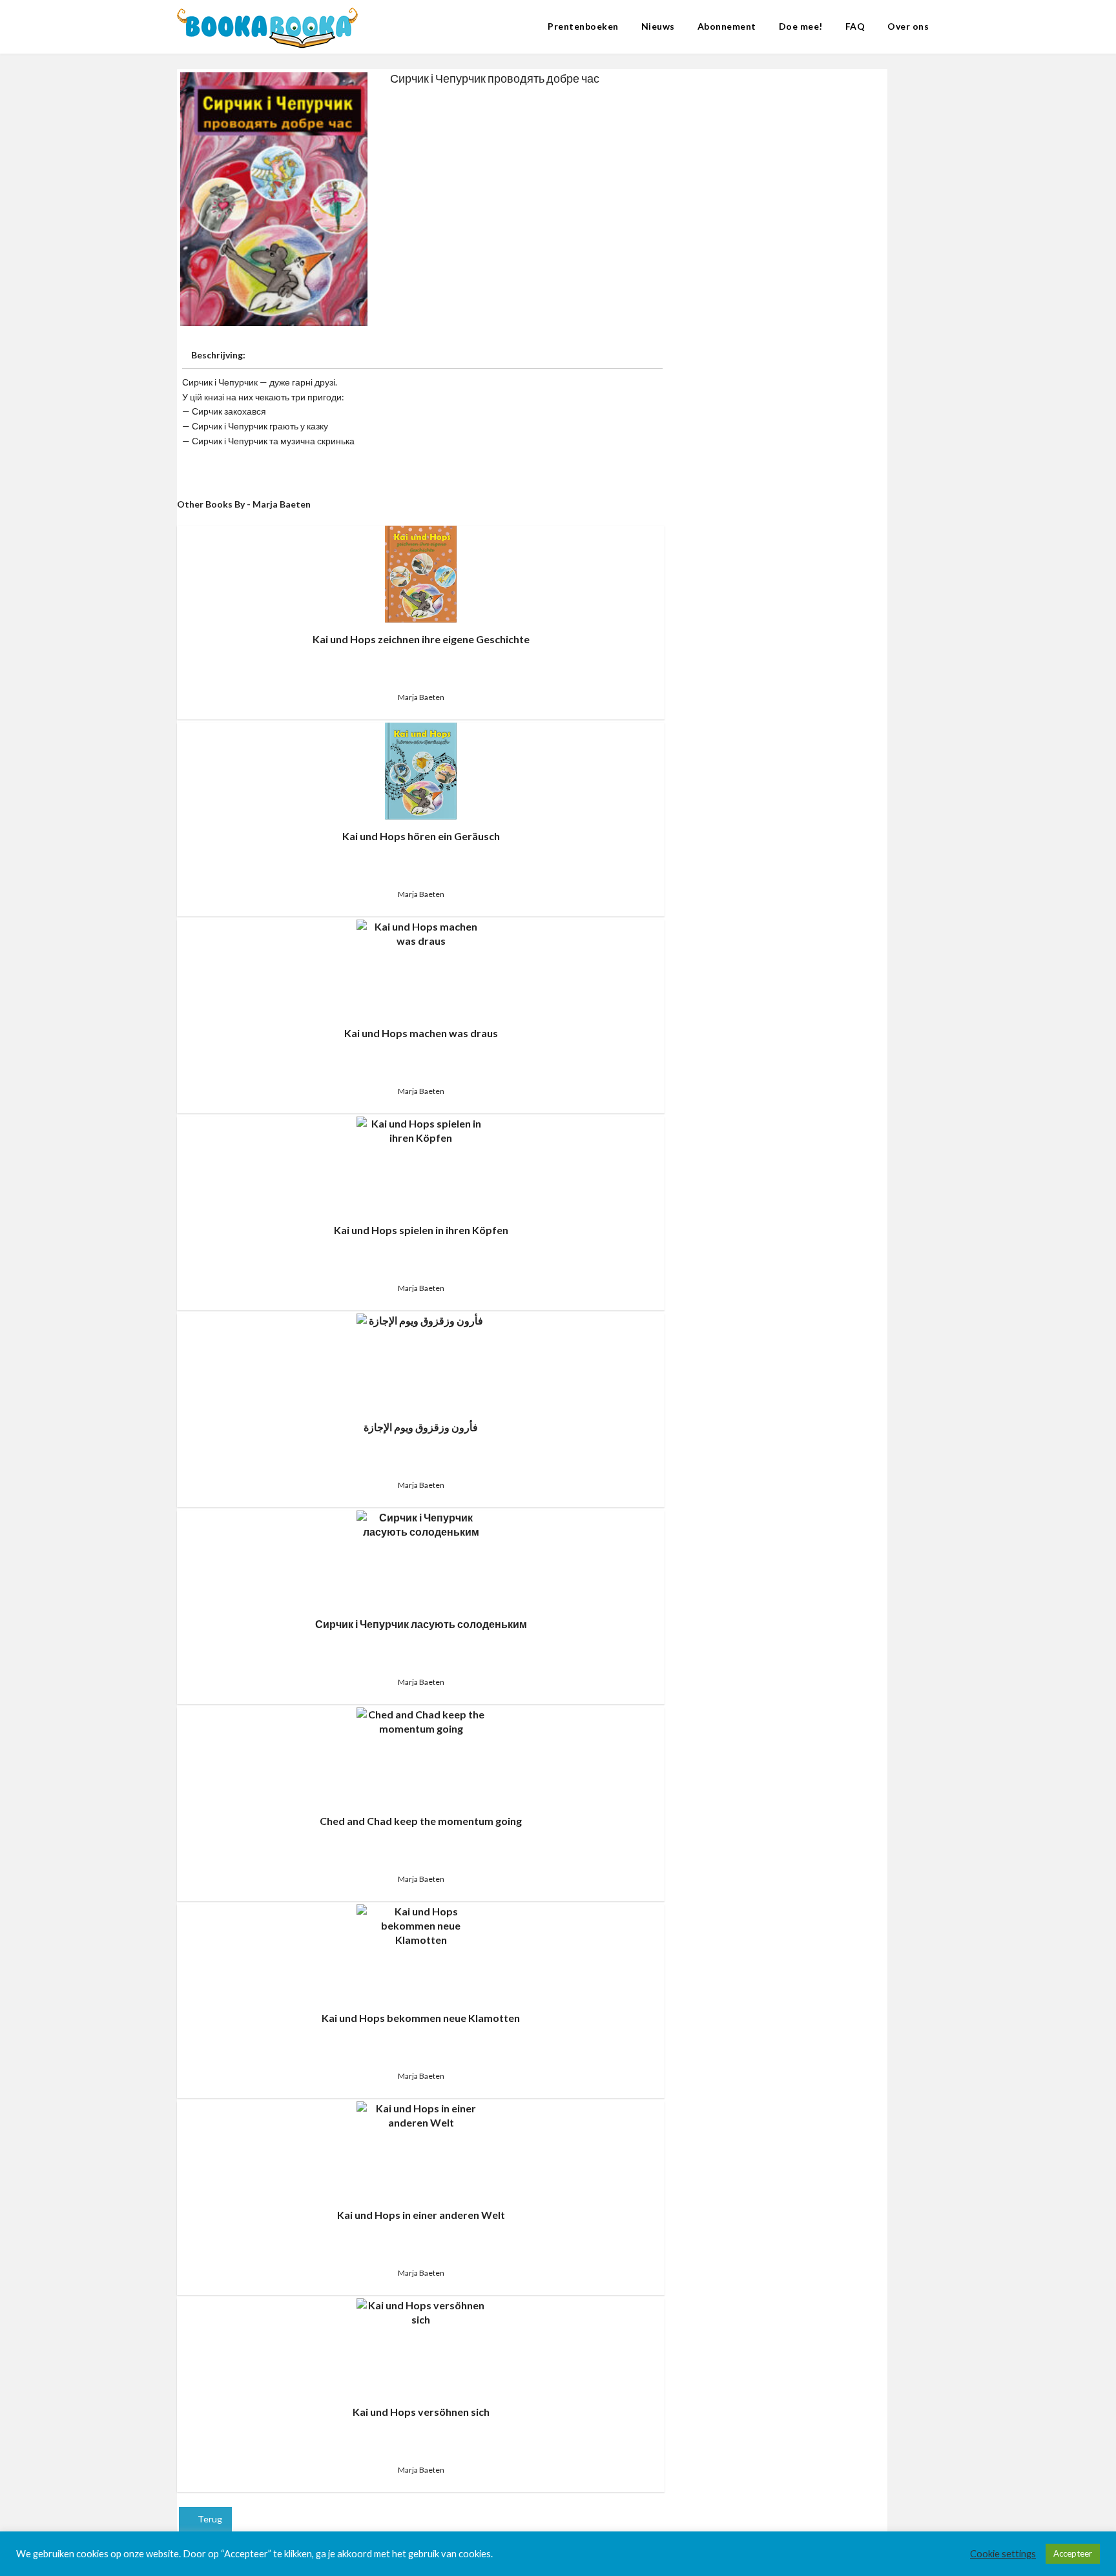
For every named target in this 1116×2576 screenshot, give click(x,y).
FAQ (855, 26)
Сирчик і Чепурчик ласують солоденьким (421, 1624)
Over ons (908, 26)
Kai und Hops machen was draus (421, 1033)
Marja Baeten (421, 697)
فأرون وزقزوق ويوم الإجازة (421, 1427)
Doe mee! (801, 26)
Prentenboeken (583, 26)
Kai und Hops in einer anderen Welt (421, 2215)
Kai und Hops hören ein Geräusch (421, 836)
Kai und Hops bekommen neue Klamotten (421, 2018)
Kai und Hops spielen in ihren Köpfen (421, 1230)
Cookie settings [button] (1003, 2554)
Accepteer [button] (1073, 2553)
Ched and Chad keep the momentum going (421, 1821)
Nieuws (658, 26)
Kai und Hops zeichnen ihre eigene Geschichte (421, 639)
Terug (209, 2519)
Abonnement (727, 26)
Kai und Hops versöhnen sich (421, 2412)
